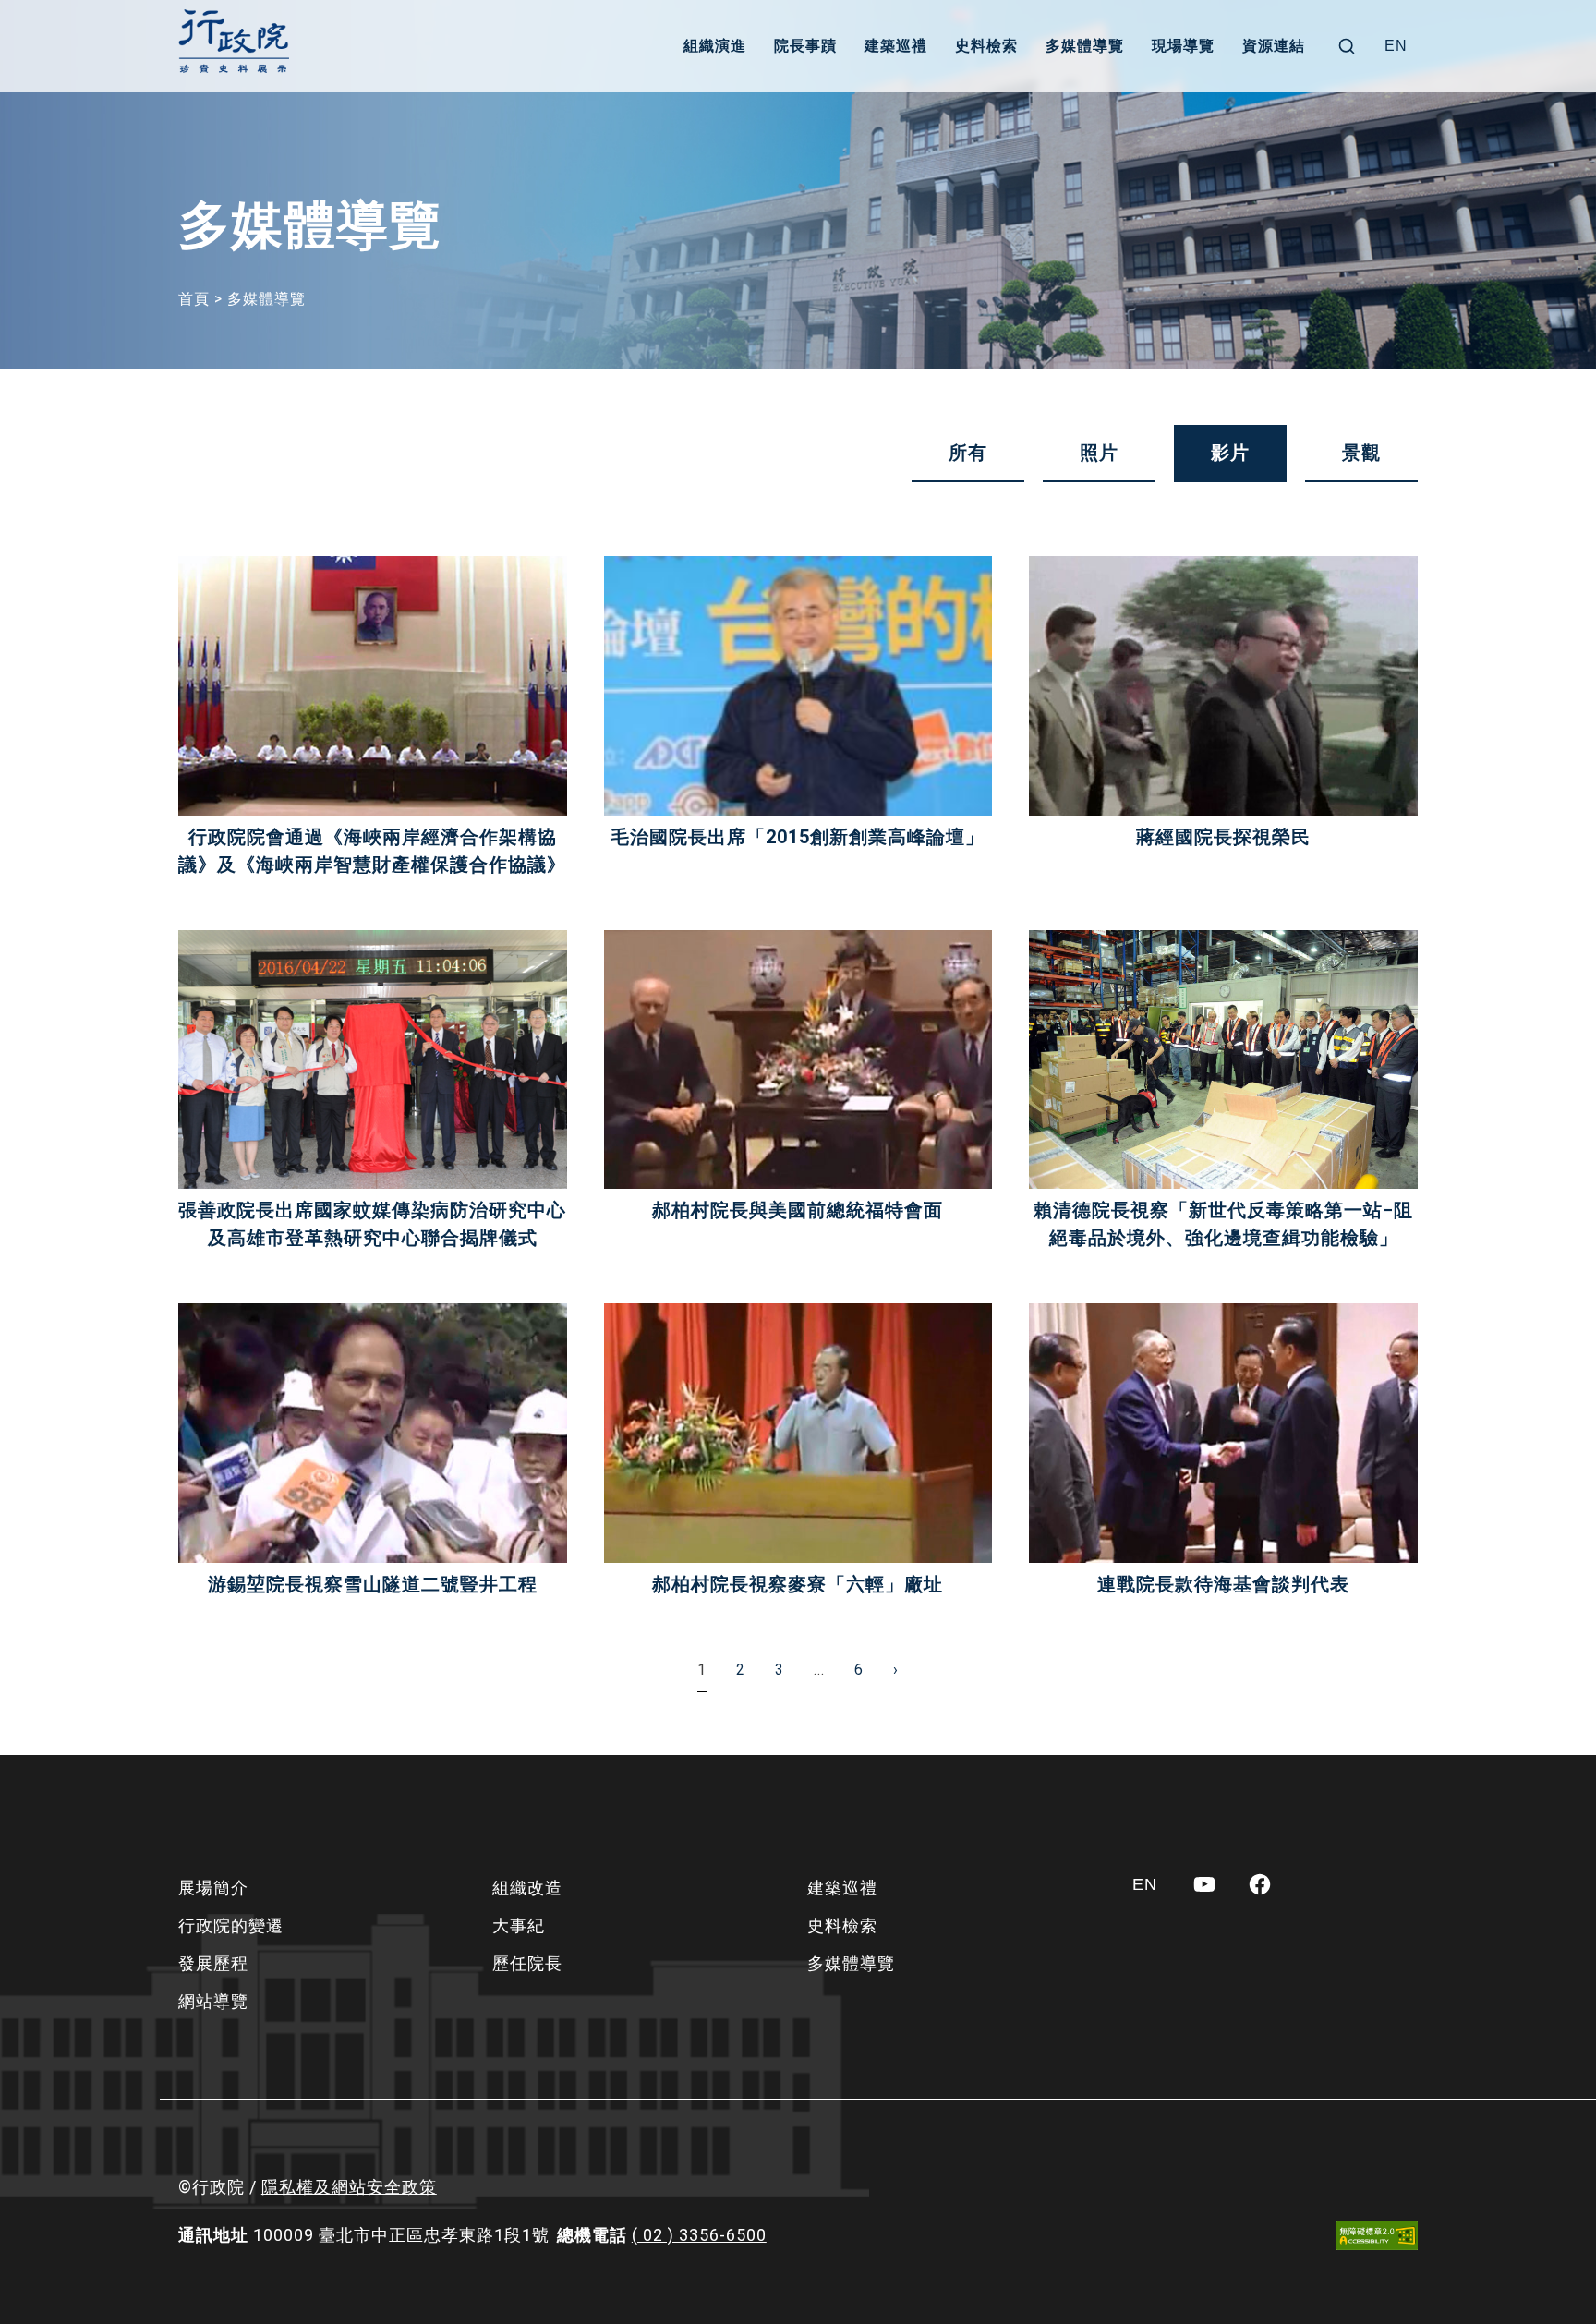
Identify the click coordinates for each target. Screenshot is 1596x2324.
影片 (1230, 453)
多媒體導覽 (1085, 46)
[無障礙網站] (1377, 2236)
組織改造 (527, 1888)
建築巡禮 (896, 46)
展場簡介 (213, 1888)
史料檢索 (986, 46)
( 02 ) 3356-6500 (699, 2235)
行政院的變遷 (231, 1925)
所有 (968, 453)
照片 (1099, 453)
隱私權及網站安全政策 (349, 2187)
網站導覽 (213, 2001)
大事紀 (519, 1925)
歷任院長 (527, 1963)
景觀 (1361, 453)
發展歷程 (213, 1963)
